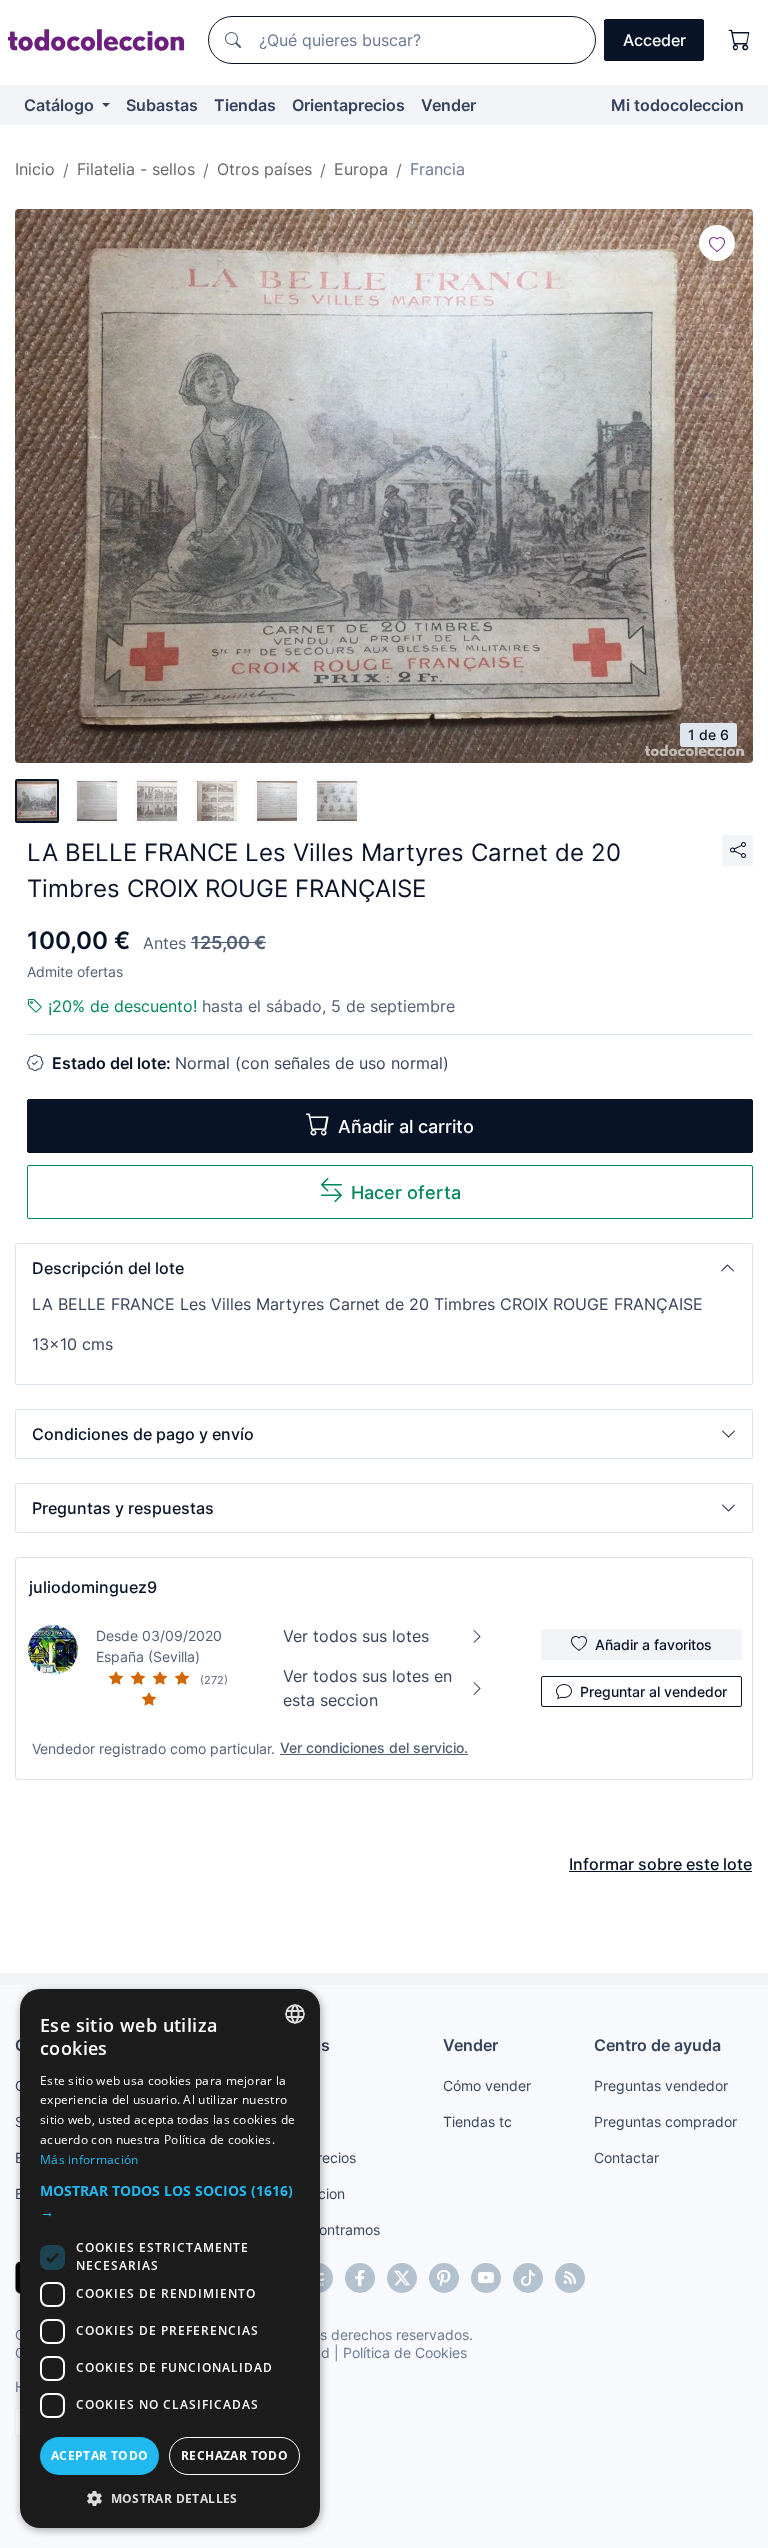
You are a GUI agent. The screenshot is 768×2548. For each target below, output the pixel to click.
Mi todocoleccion (677, 105)
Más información (89, 2159)
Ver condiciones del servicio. (374, 1747)
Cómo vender (487, 2085)
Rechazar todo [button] (234, 2455)
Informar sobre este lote (660, 1864)
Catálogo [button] (61, 105)
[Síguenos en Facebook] (360, 2278)
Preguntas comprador (665, 2121)
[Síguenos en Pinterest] (444, 2278)
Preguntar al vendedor (653, 1691)
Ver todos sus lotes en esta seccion (367, 1688)
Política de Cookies (405, 2352)
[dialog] (170, 2258)
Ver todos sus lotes (356, 1636)
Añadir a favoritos (653, 1644)
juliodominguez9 (93, 1587)
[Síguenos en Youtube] (486, 2278)
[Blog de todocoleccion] (570, 2278)
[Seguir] (717, 243)
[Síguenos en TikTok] (528, 2278)
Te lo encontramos (320, 2229)
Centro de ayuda (657, 2045)
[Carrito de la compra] (740, 40)
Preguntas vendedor (661, 2085)
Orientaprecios (348, 105)
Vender (448, 105)
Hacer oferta (406, 1192)
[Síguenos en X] (402, 2278)
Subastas (162, 105)
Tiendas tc (477, 2121)
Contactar (626, 2157)
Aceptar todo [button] (100, 2455)
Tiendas (245, 105)
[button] (384, 1268)
